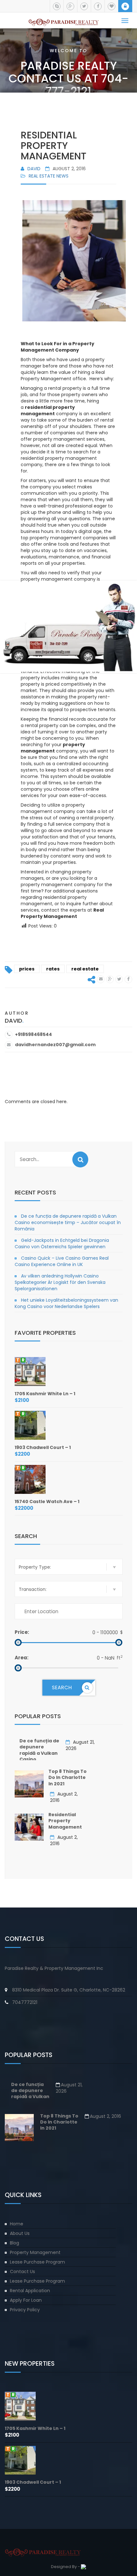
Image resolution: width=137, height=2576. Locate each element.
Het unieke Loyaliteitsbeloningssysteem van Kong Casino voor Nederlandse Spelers (66, 1303)
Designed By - (66, 2567)
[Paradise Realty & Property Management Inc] (64, 20)
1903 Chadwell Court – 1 (43, 1447)
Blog (14, 2243)
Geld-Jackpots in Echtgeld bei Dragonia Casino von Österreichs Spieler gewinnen (62, 1243)
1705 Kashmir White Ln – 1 (45, 1394)
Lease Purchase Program (37, 2262)
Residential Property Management (65, 1821)
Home (17, 2224)
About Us (20, 2233)
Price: (22, 1632)
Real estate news (49, 176)
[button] (80, 1159)
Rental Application (30, 2291)
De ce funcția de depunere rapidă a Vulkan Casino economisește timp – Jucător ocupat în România (68, 1222)
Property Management (35, 2252)
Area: (22, 1658)
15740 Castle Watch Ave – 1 (47, 1501)
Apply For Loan (26, 2300)
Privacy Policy (25, 2310)
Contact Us (22, 2271)
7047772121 (25, 2002)
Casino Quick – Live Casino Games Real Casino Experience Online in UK (62, 1261)
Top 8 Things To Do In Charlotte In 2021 (68, 1778)
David (34, 169)
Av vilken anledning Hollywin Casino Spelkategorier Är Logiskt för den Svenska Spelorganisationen (60, 1282)
